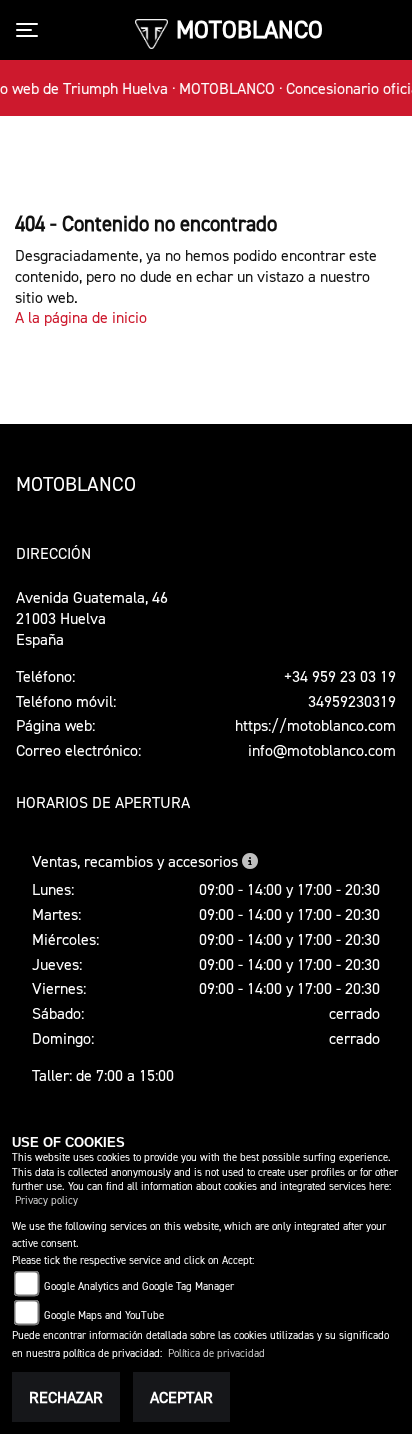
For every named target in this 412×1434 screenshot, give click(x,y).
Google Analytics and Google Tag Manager (139, 1286)
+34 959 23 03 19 (340, 676)
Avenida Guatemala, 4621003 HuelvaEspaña (92, 618)
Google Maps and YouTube (104, 1315)
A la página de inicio (81, 317)
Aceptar (181, 1397)
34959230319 (352, 701)
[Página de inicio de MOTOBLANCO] (151, 32)
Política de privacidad (216, 1353)
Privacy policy (46, 1200)
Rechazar (66, 1397)
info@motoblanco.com (322, 750)
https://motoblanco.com (315, 725)
